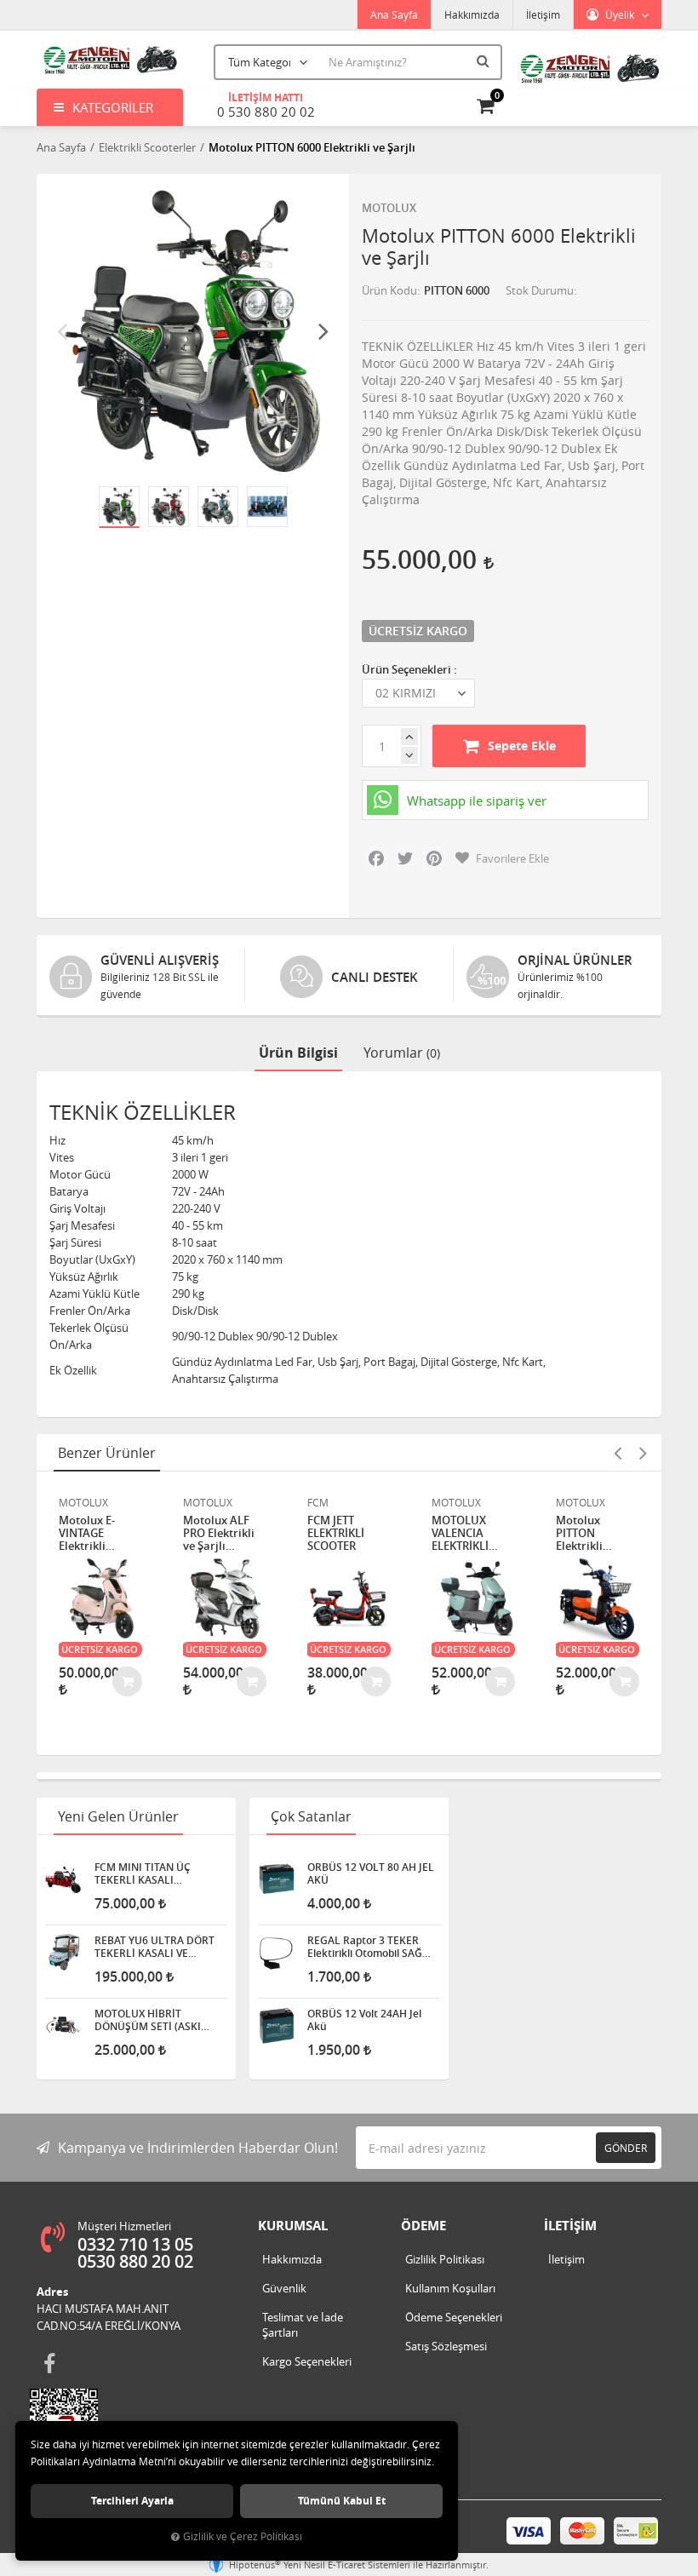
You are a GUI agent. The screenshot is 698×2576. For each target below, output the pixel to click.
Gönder (626, 2148)
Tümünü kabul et (342, 2501)
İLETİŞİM (570, 2226)
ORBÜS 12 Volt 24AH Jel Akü (364, 2020)
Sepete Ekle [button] (522, 746)
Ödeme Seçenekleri (454, 2317)
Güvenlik (284, 2288)
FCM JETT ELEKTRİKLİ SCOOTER (336, 1533)
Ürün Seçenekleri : (409, 669)
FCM (318, 1502)
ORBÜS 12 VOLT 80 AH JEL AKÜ (371, 1873)
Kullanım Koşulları (450, 2288)
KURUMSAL (293, 2226)
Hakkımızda (472, 14)
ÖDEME (423, 2226)
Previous (62, 330)
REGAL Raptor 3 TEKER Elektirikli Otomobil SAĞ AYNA (365, 1947)
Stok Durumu (540, 290)
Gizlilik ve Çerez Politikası (243, 2536)
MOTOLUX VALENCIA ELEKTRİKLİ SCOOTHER (460, 1533)
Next (323, 330)
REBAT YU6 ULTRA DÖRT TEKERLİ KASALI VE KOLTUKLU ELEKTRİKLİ (154, 1947)
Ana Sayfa (394, 14)
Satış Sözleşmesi (446, 2346)
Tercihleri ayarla (132, 2501)
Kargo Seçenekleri (307, 2361)
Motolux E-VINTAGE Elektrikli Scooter (87, 1533)
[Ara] (485, 60)
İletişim (543, 14)
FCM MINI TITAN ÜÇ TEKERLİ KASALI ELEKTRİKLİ (143, 1873)
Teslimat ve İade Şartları (303, 2325)
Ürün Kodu (389, 290)
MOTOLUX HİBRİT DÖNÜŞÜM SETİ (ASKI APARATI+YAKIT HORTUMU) (148, 2020)
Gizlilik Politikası (445, 2259)
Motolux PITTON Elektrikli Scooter (579, 1533)
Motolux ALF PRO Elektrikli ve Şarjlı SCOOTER (219, 1533)
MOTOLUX (389, 208)
